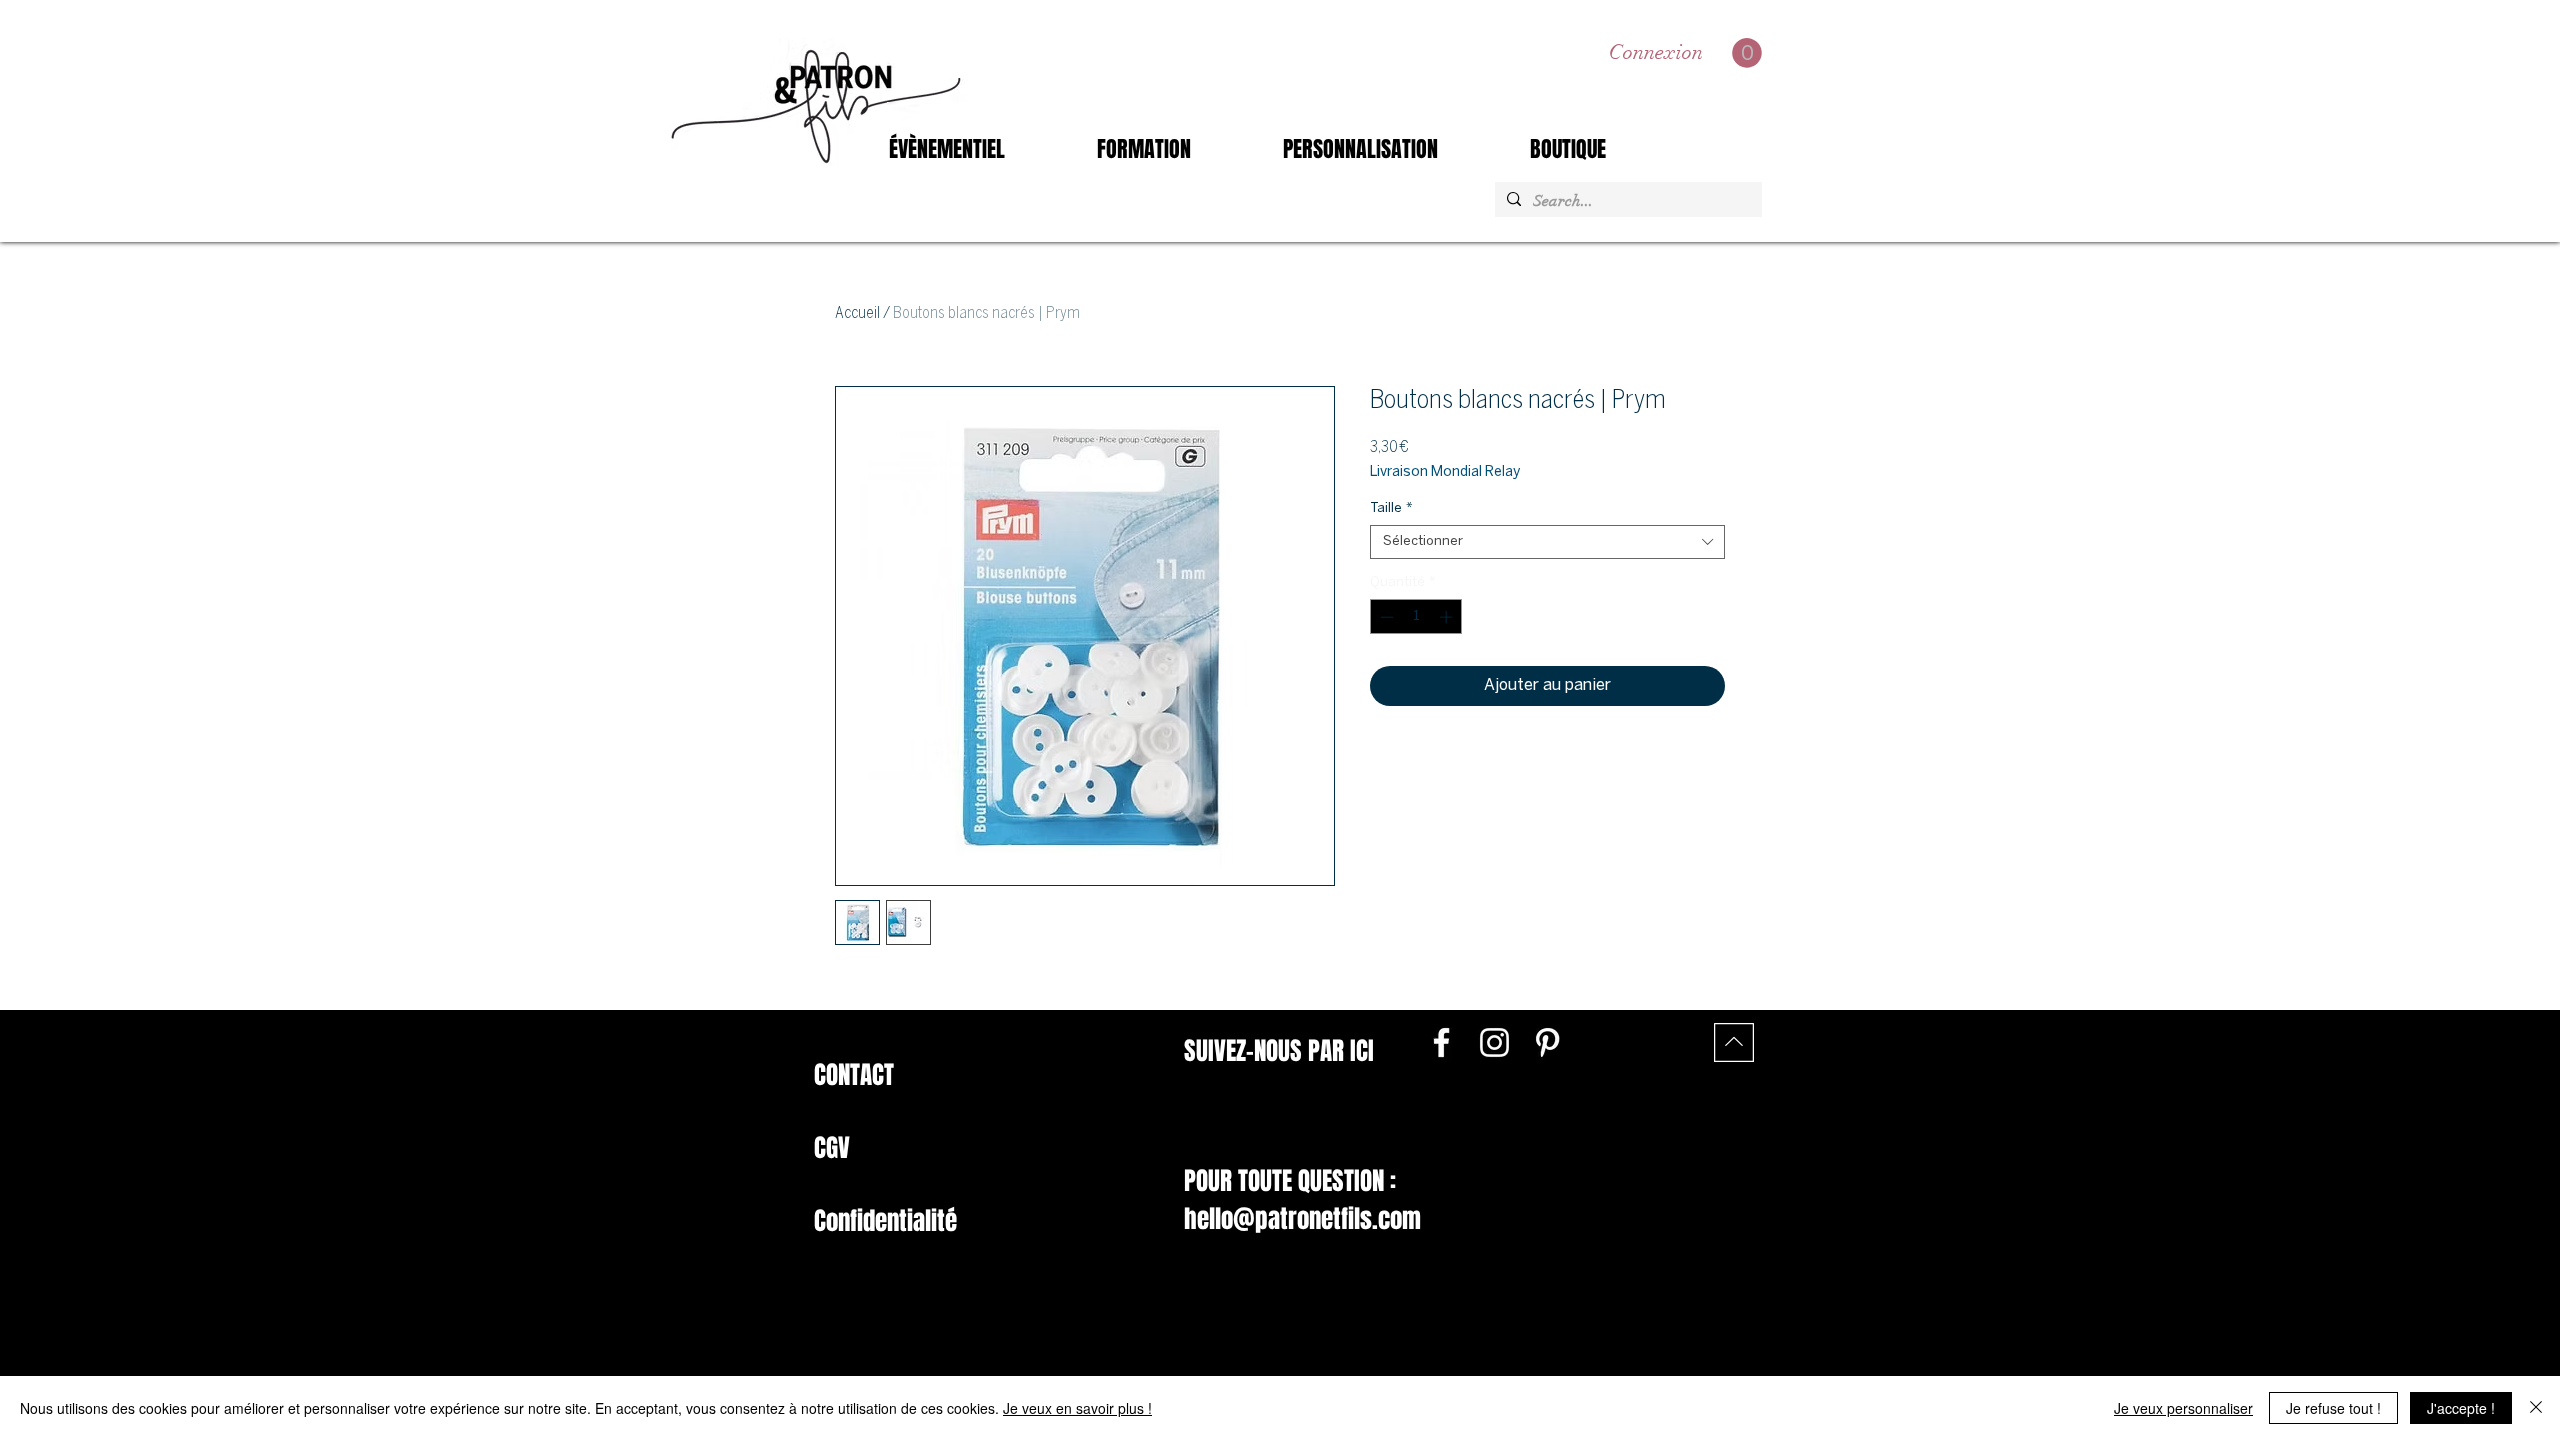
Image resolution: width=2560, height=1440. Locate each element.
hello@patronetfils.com (1302, 1219)
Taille (1391, 508)
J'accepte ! (2461, 1408)
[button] (1747, 53)
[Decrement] (1385, 617)
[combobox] (1547, 542)
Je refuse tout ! (2333, 1408)
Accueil (857, 313)
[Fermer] (2536, 1408)
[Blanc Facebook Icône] (1441, 1042)
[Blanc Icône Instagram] (1494, 1042)
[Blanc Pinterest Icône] (1547, 1042)
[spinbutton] (1416, 617)
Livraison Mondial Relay (1445, 472)
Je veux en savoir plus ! (1077, 1408)
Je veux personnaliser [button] (2183, 1408)
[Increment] (1448, 617)
